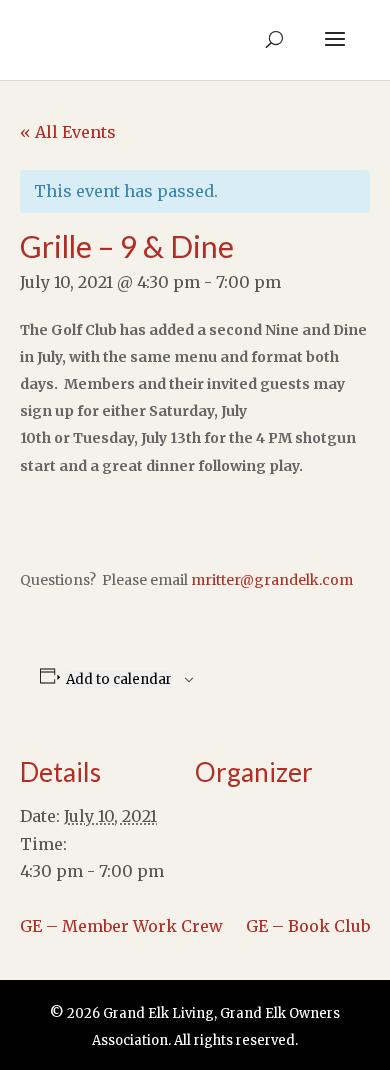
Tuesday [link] (103, 438)
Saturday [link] (181, 411)
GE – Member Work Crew (121, 926)
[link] (171, 438)
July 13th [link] (171, 438)
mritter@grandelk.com (272, 580)
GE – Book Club (308, 926)
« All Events (68, 132)
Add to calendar (119, 679)
